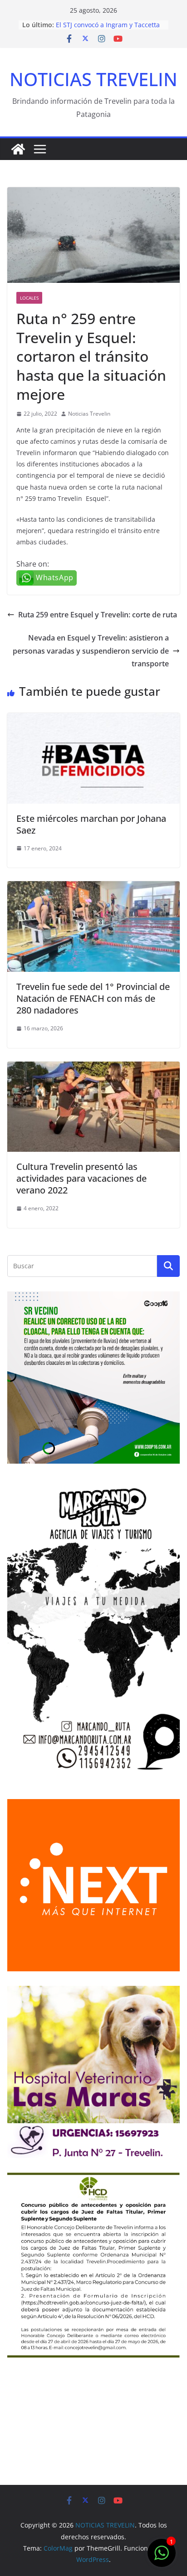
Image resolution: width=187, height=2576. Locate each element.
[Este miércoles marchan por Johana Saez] (93, 719)
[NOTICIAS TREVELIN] (18, 149)
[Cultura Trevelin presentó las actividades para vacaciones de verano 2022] (93, 1068)
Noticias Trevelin (89, 414)
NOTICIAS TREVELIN (93, 79)
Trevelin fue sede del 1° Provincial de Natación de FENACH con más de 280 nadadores (93, 998)
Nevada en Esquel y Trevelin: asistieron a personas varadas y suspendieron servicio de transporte (91, 651)
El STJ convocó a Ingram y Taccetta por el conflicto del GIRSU (108, 29)
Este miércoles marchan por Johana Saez (91, 824)
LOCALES (29, 298)
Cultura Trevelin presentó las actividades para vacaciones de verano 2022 (81, 1178)
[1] (162, 2557)
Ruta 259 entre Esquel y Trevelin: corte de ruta (98, 615)
